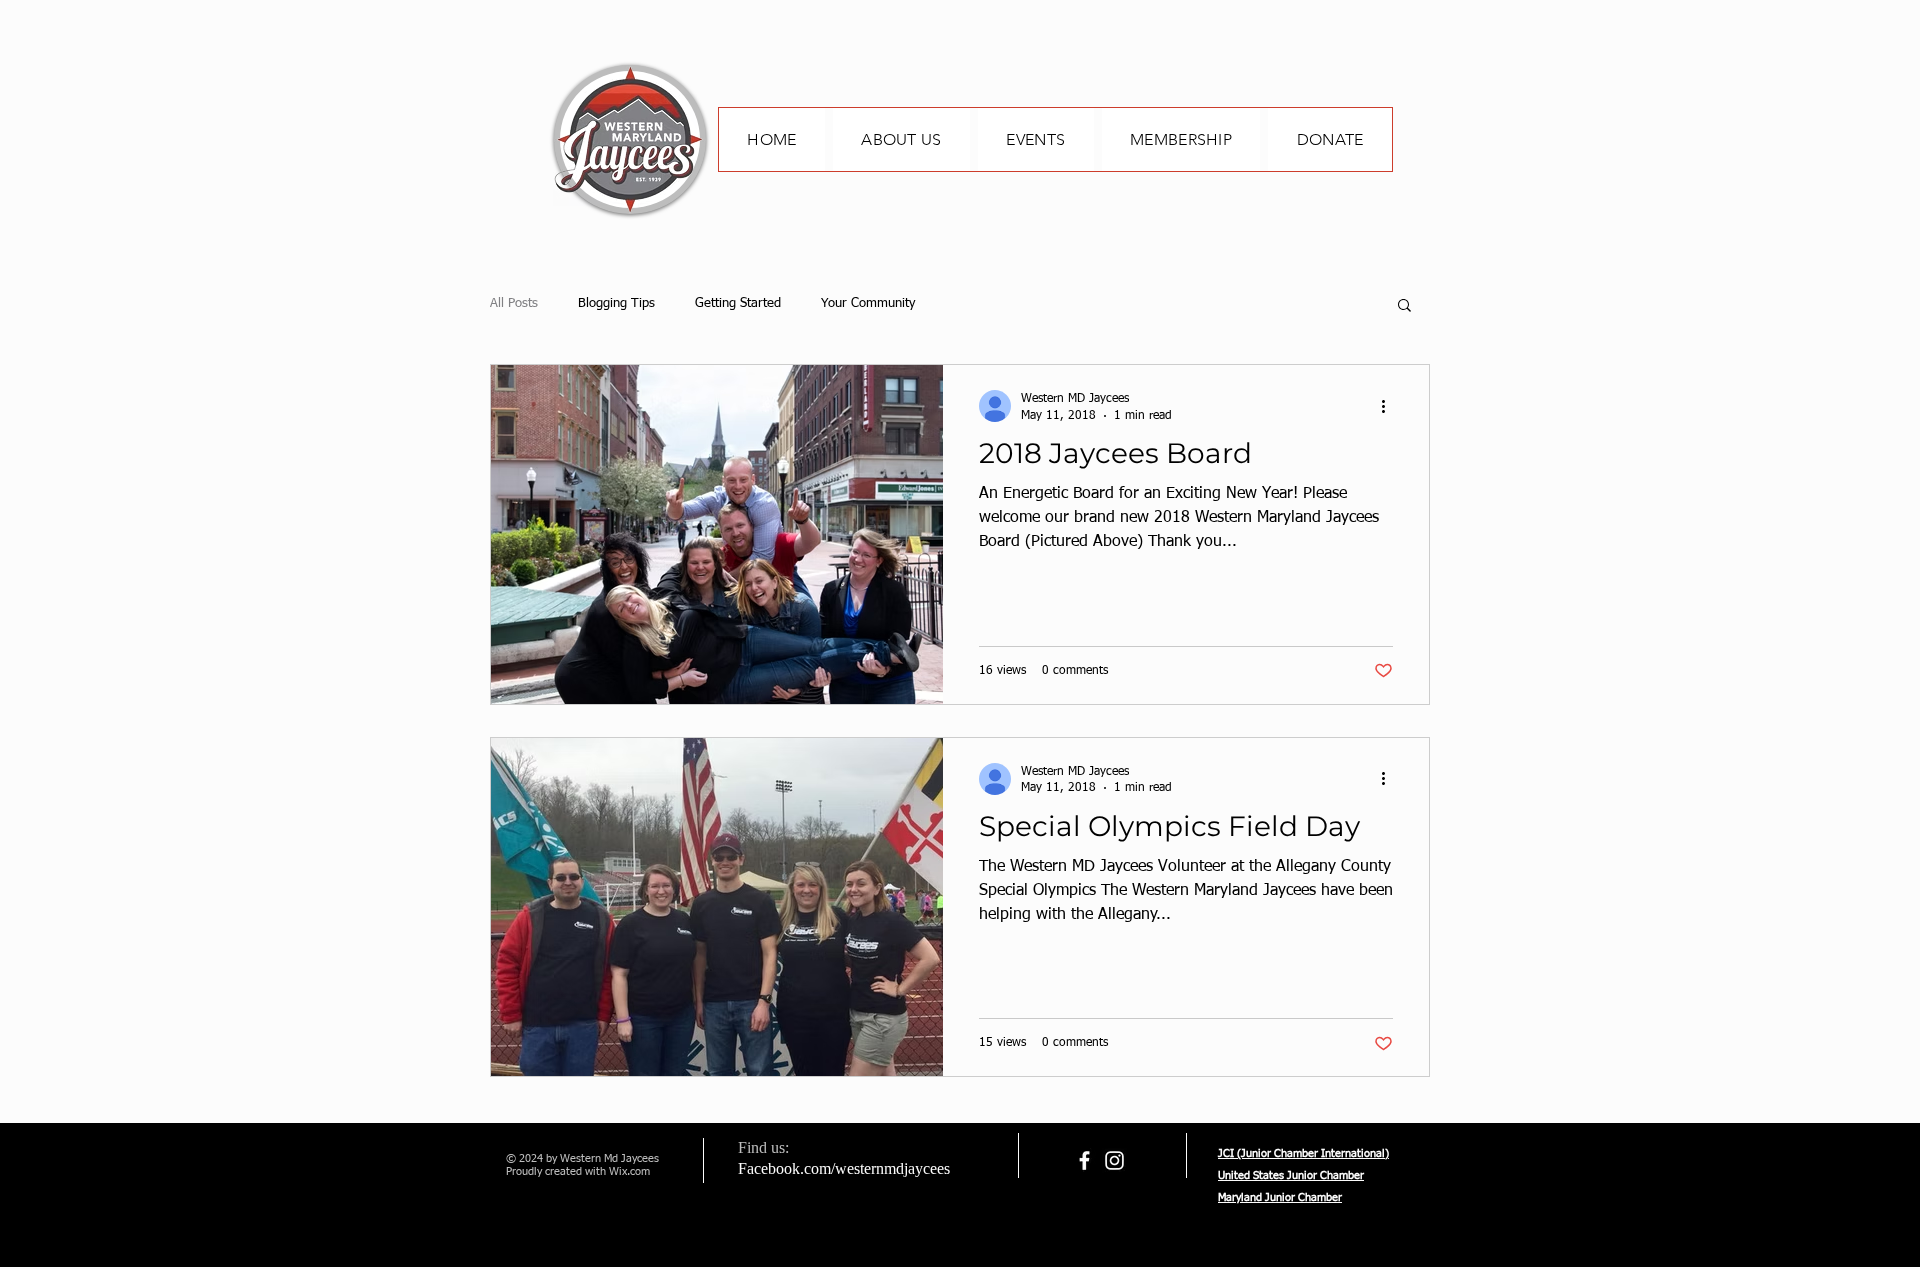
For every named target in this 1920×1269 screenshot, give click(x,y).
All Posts (514, 303)
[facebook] (1084, 1160)
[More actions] (1390, 406)
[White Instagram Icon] (1114, 1160)
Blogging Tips (616, 303)
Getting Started (738, 303)
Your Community (868, 303)
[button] (1404, 306)
